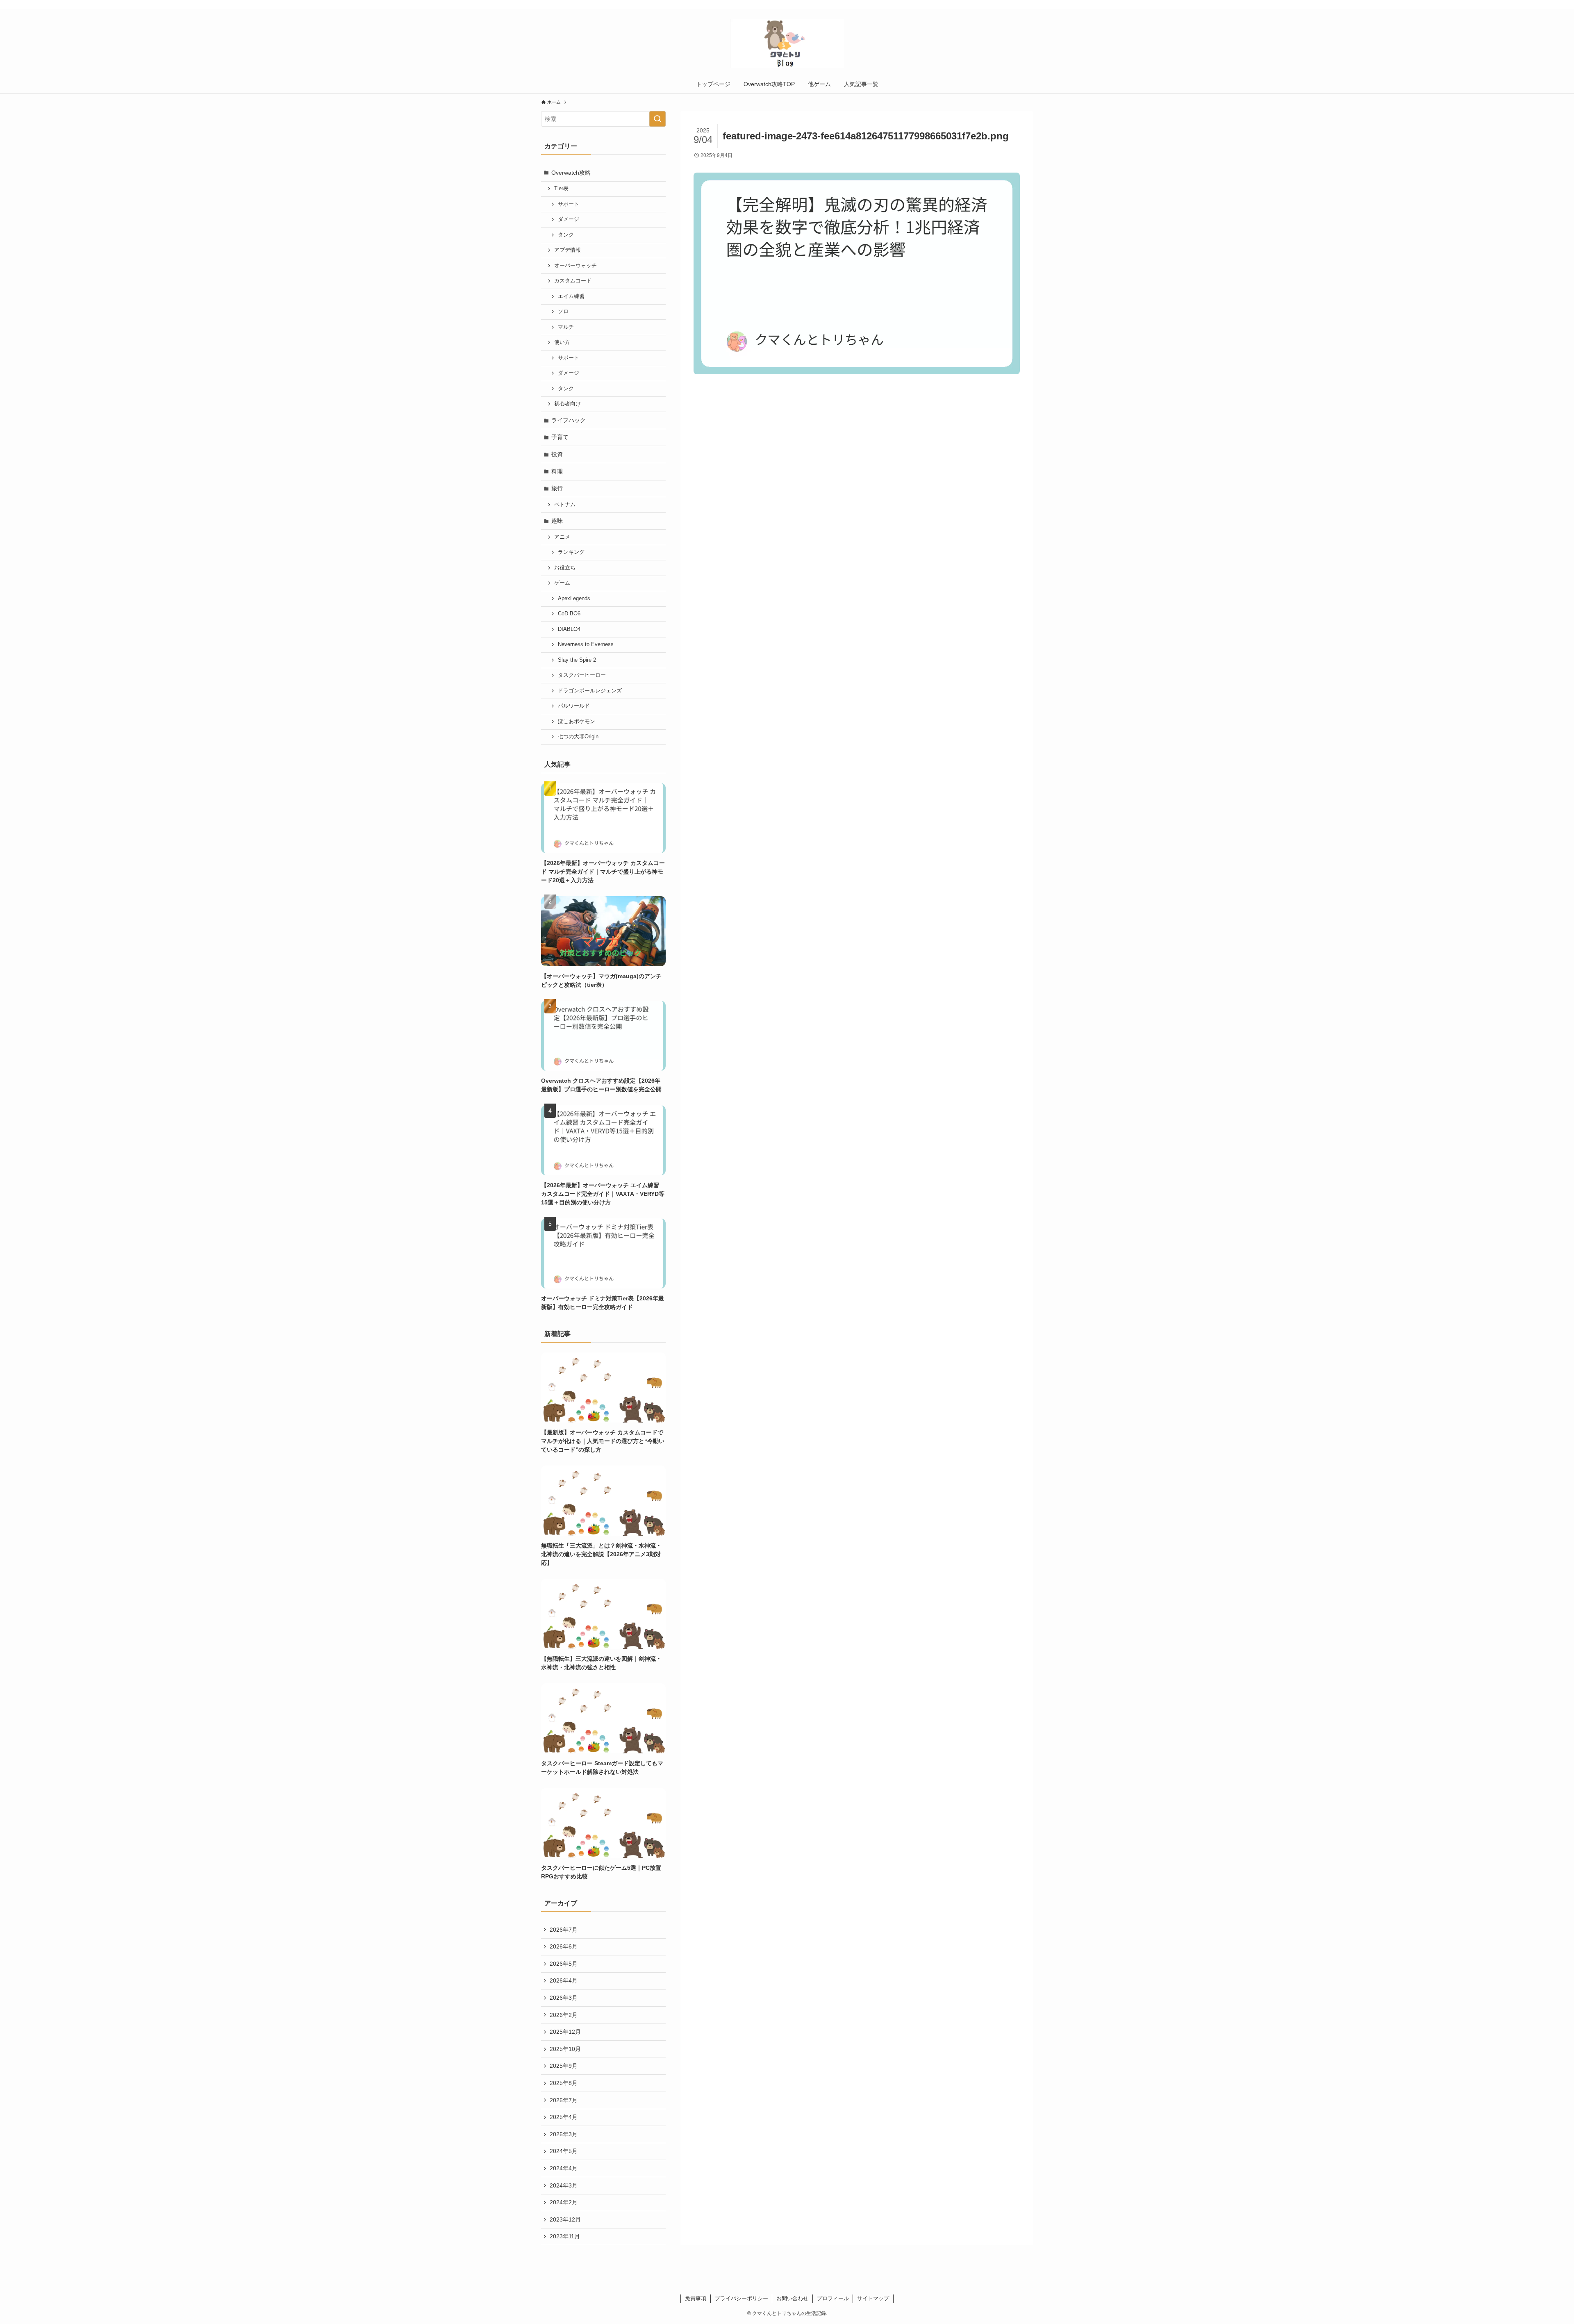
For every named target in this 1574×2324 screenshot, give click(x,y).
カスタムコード (573, 281)
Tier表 (561, 189)
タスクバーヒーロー (582, 675)
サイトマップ (873, 2298)
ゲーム (562, 583)
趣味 (557, 521)
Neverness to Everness (586, 644)
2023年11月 (565, 2236)
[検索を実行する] (657, 119)
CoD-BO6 (569, 614)
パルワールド (574, 706)
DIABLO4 (569, 629)
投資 (557, 454)
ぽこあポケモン (577, 722)
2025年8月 (564, 2083)
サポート (569, 204)
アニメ (562, 537)
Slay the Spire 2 (577, 660)
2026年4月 (564, 1980)
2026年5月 (564, 1964)
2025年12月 (565, 2032)
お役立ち (565, 568)
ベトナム (565, 505)
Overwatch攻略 (571, 173)
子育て (560, 437)
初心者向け (568, 404)
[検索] (1028, 5)
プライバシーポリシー (742, 2298)
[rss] (1017, 5)
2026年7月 (564, 1930)
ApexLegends (574, 599)
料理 (557, 471)
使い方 (562, 342)
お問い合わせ (792, 2298)
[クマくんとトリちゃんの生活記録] (787, 43)
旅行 (557, 488)
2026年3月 (564, 1998)
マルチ (566, 327)
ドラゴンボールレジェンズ (590, 691)
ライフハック (569, 420)
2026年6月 (564, 1946)
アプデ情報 (568, 250)
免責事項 (696, 2298)
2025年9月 (564, 2066)
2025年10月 (565, 2049)
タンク (566, 235)
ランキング (571, 552)
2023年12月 (565, 2219)
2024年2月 (564, 2202)
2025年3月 (564, 2134)
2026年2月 (564, 2015)
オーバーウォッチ (575, 266)
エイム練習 (571, 296)
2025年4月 (564, 2117)
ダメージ (569, 219)
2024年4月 (564, 2168)
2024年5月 (564, 2151)
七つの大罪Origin (578, 737)
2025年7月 (564, 2100)
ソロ (563, 312)
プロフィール (833, 2298)
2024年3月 (564, 2185)
